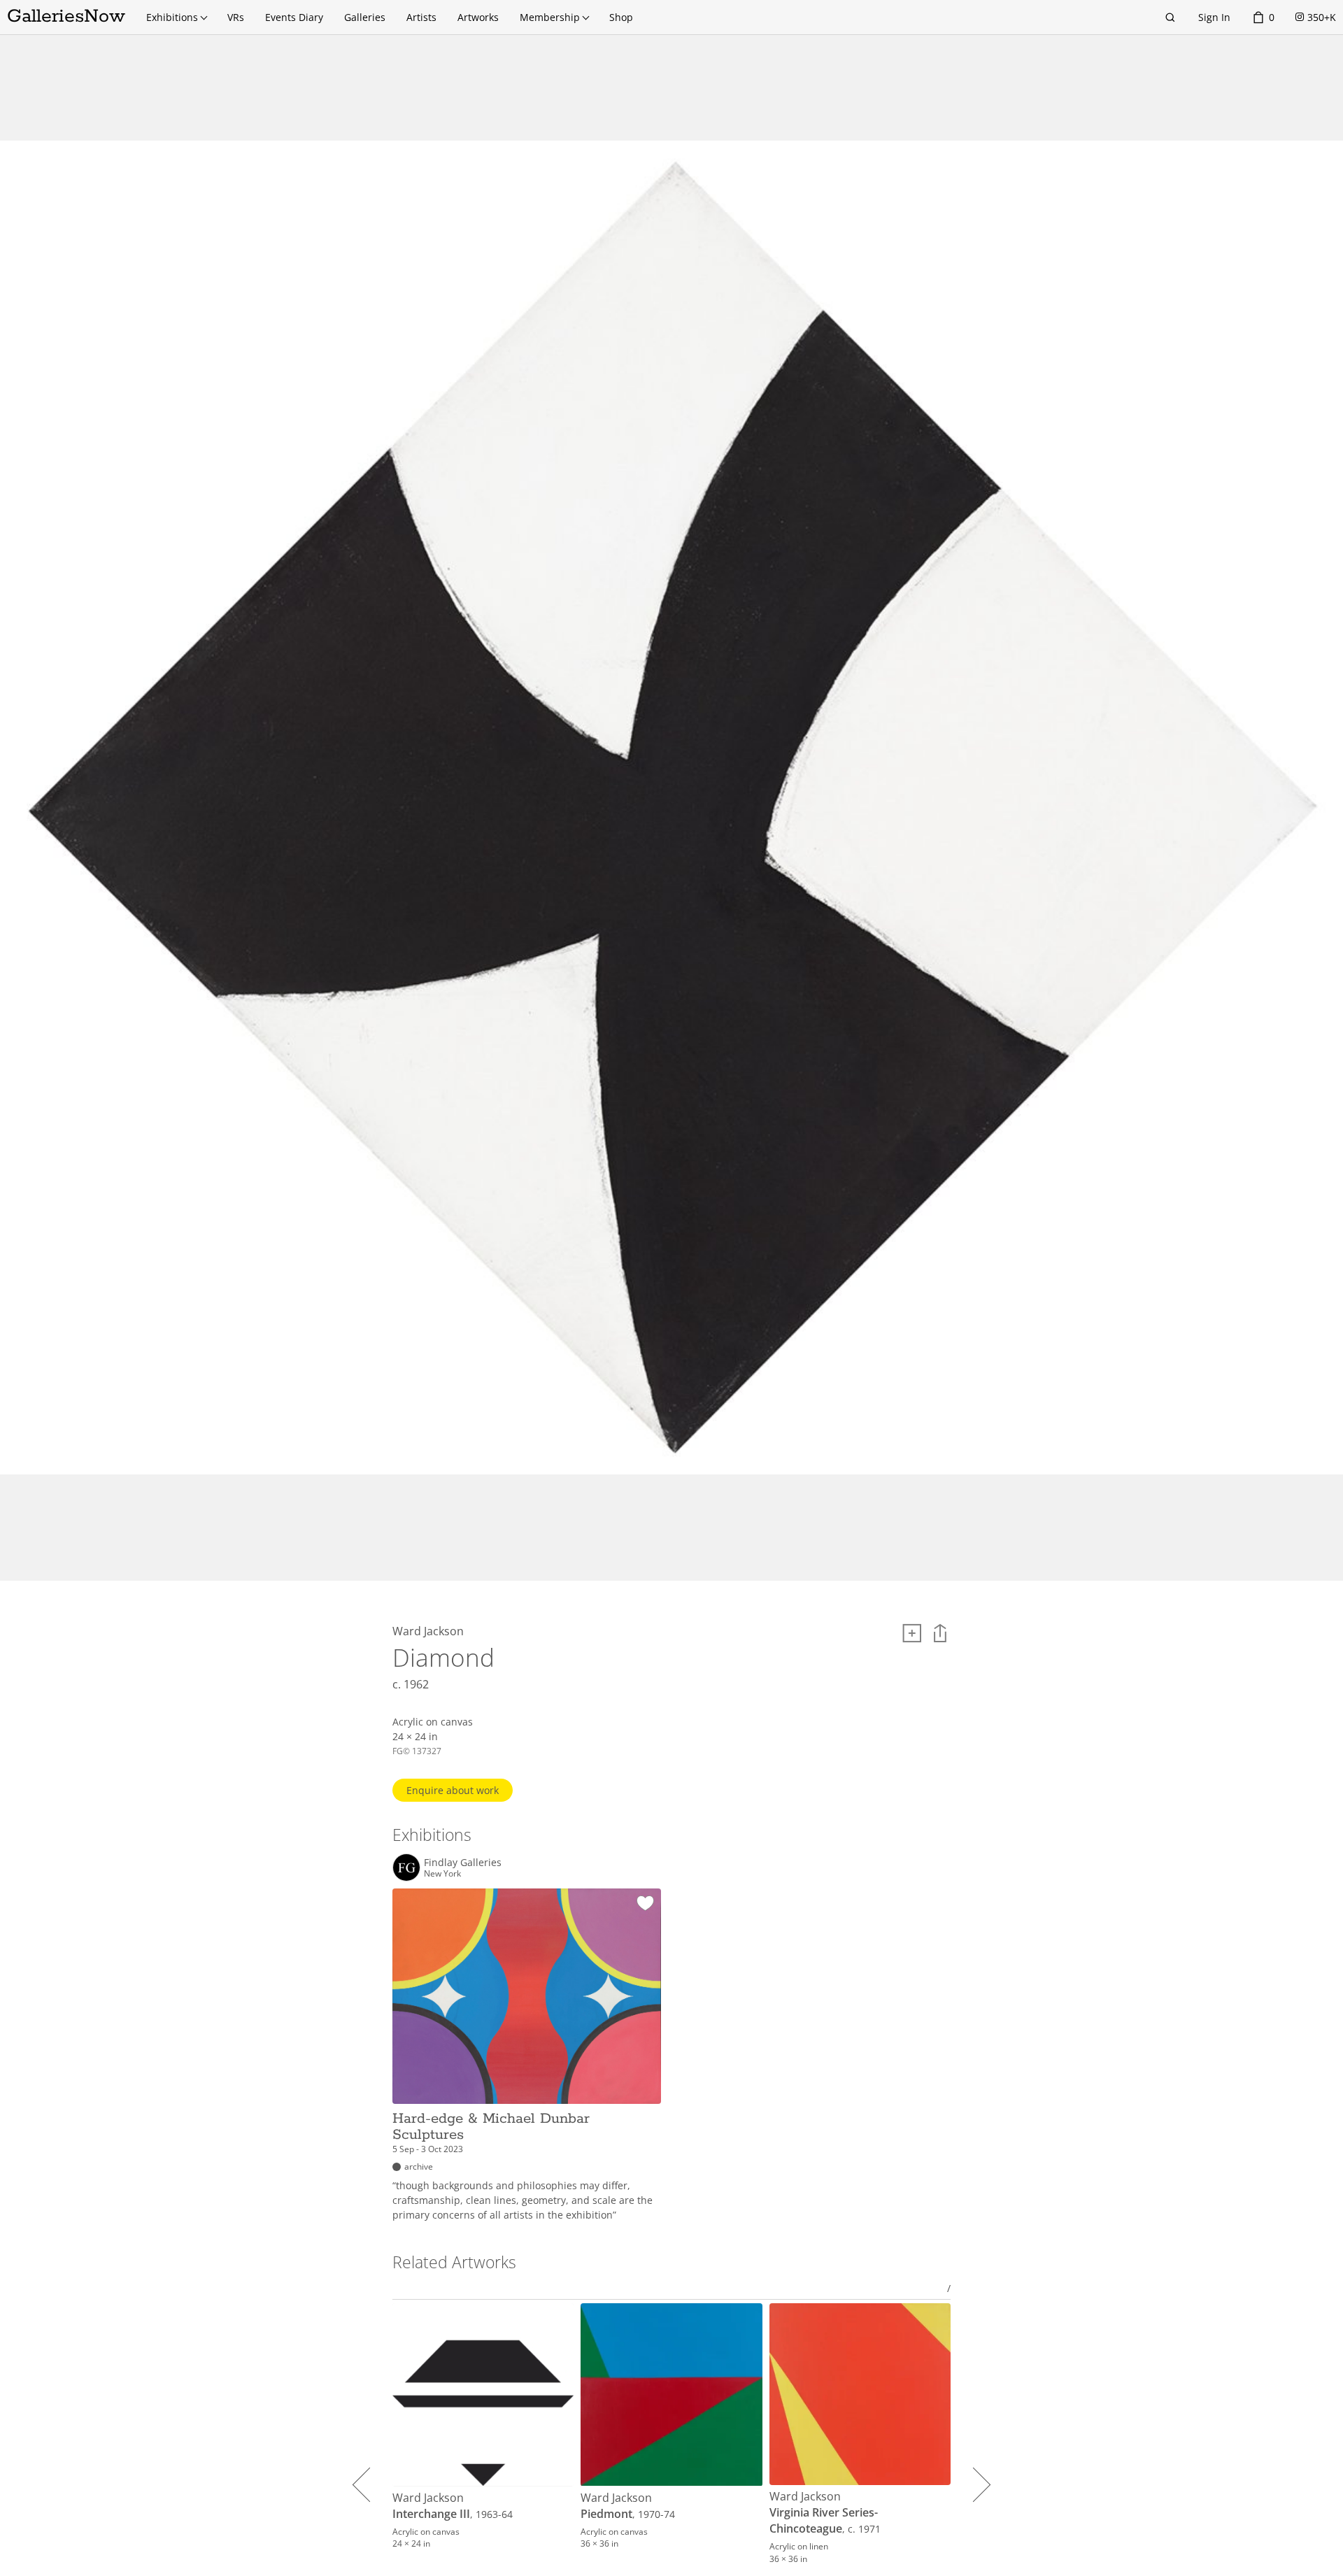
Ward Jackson (428, 2498)
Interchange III (431, 2514)
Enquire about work (453, 1790)
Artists (421, 17)
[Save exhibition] (645, 1904)
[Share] (940, 1633)
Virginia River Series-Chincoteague (824, 2520)
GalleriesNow (66, 16)
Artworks (478, 17)
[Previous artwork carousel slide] (370, 2484)
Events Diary (294, 17)
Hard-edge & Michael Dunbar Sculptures (491, 2127)
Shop (621, 17)
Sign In (1214, 17)
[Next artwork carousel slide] (973, 2484)
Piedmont (606, 2514)
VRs (236, 17)
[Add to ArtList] (912, 1633)
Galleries (365, 17)
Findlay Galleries (463, 1863)
